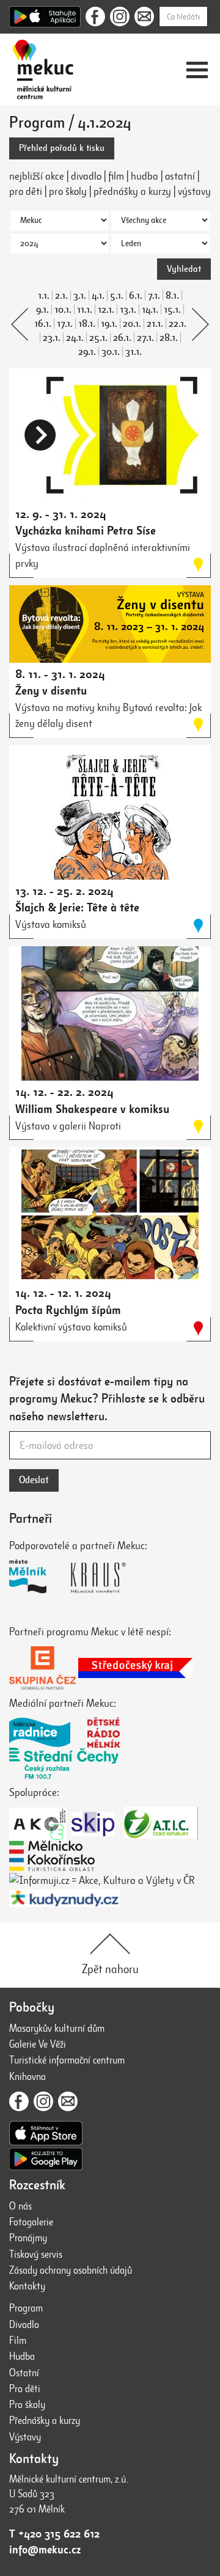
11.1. (85, 310)
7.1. (154, 296)
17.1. (65, 324)
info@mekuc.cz (45, 2550)
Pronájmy (28, 2238)
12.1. (106, 310)
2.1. (61, 296)
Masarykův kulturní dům (57, 2028)
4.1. (98, 296)
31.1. (134, 352)
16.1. (43, 324)
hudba (145, 176)
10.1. (63, 310)
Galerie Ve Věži (38, 2044)
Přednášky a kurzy (45, 2421)
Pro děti (25, 2389)
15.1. (172, 310)
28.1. (169, 338)
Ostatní (24, 2373)
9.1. (42, 310)
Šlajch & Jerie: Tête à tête (77, 907)
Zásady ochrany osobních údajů (71, 2270)
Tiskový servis (36, 2254)
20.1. (132, 324)
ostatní (180, 176)
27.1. (145, 338)
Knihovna (28, 2077)
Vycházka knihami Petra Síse (86, 531)
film (116, 176)
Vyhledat (184, 269)
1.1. (44, 296)
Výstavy (25, 2437)
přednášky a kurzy (132, 191)
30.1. (111, 352)
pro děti (26, 191)
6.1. (136, 296)
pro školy (68, 191)
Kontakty (27, 2286)
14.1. (150, 310)
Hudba (22, 2356)
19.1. (109, 324)
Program (26, 2308)
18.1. (87, 324)
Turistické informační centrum (67, 2060)
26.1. (122, 338)
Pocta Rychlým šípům (68, 1310)
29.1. (87, 352)
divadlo (86, 176)
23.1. (52, 338)
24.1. (75, 338)
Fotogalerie (31, 2222)
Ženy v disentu (51, 691)
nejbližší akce (37, 176)
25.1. (98, 338)
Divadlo (24, 2325)
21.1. (155, 324)
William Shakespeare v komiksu (92, 1109)
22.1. (178, 324)
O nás (20, 2206)
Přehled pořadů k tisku (62, 148)
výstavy (194, 191)
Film (18, 2341)
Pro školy (27, 2405)
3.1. (80, 296)
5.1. (117, 296)
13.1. (128, 310)
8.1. (172, 296)
